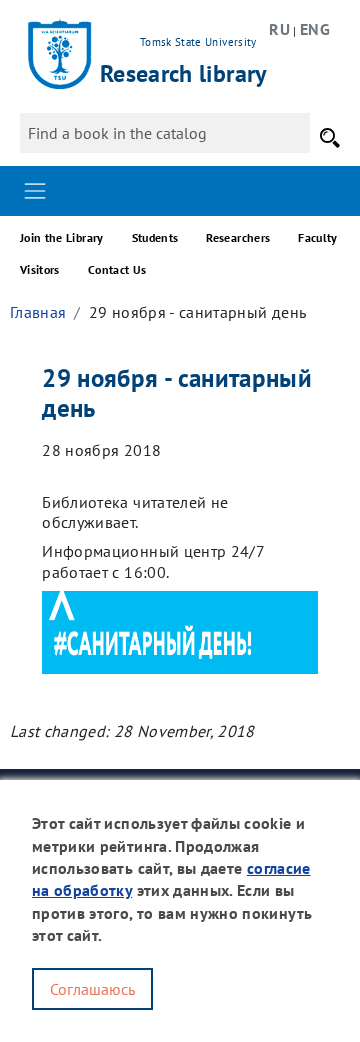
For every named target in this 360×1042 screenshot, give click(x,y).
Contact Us (117, 269)
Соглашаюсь (92, 989)
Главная (38, 312)
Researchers (238, 237)
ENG (315, 29)
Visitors (40, 269)
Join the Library (62, 237)
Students (155, 237)
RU (279, 29)
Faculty (317, 237)
